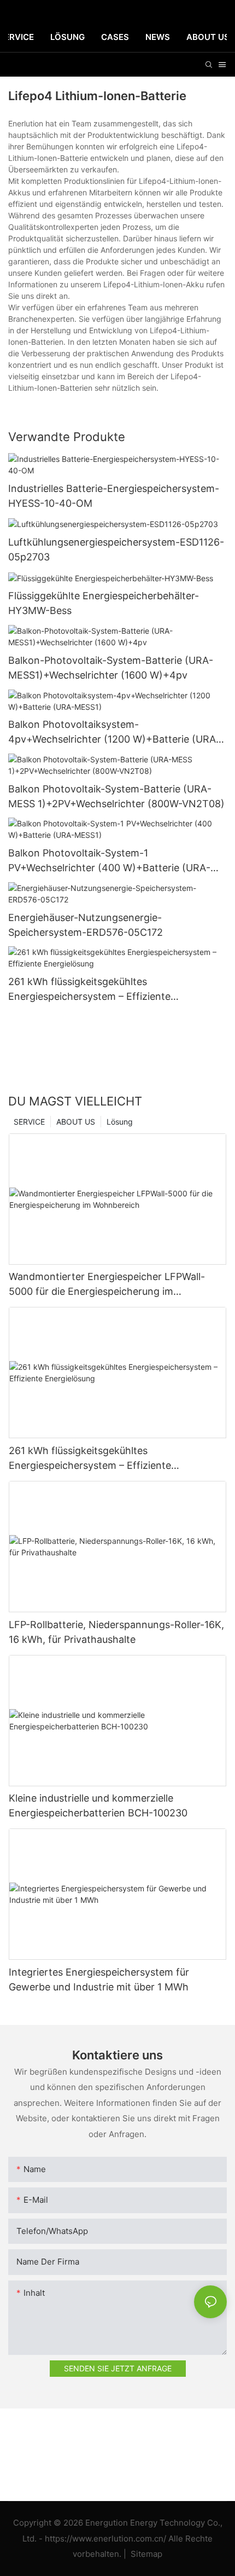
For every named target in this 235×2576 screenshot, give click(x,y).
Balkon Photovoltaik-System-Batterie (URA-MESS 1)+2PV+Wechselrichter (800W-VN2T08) (116, 796)
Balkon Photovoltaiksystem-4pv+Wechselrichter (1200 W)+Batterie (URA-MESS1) (114, 733)
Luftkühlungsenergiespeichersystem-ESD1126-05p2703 (116, 549)
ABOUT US (76, 1122)
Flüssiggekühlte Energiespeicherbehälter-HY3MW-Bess (104, 603)
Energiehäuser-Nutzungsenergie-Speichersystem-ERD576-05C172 (86, 925)
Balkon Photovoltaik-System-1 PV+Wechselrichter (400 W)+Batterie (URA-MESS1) (109, 861)
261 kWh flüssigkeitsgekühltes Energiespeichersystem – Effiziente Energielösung (89, 990)
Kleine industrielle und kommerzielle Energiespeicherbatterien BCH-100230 (98, 1805)
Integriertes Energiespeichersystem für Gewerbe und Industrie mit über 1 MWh (99, 1979)
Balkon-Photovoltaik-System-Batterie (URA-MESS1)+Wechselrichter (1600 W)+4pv (111, 668)
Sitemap (145, 2554)
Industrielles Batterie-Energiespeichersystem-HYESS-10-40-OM (114, 496)
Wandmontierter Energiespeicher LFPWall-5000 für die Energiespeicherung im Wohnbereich (107, 1285)
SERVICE (29, 1122)
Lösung (120, 1122)
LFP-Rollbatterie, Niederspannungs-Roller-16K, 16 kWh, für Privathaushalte (116, 1632)
